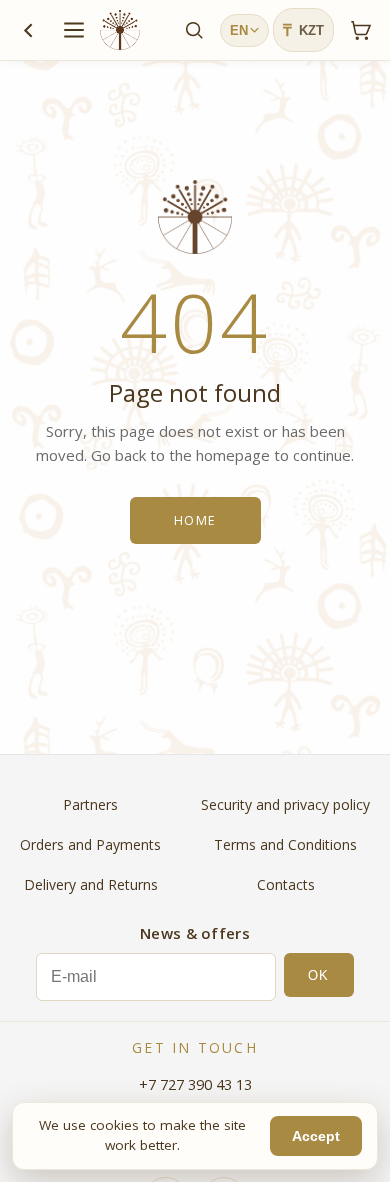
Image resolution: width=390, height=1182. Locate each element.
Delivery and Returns (91, 884)
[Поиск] (194, 30)
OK (318, 975)
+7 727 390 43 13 (195, 1084)
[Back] (28, 30)
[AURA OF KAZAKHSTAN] (120, 30)
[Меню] (74, 30)
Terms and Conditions (285, 844)
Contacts (286, 884)
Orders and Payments (90, 844)
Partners (90, 804)
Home (195, 520)
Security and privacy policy (285, 804)
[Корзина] (360, 30)
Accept (316, 1136)
